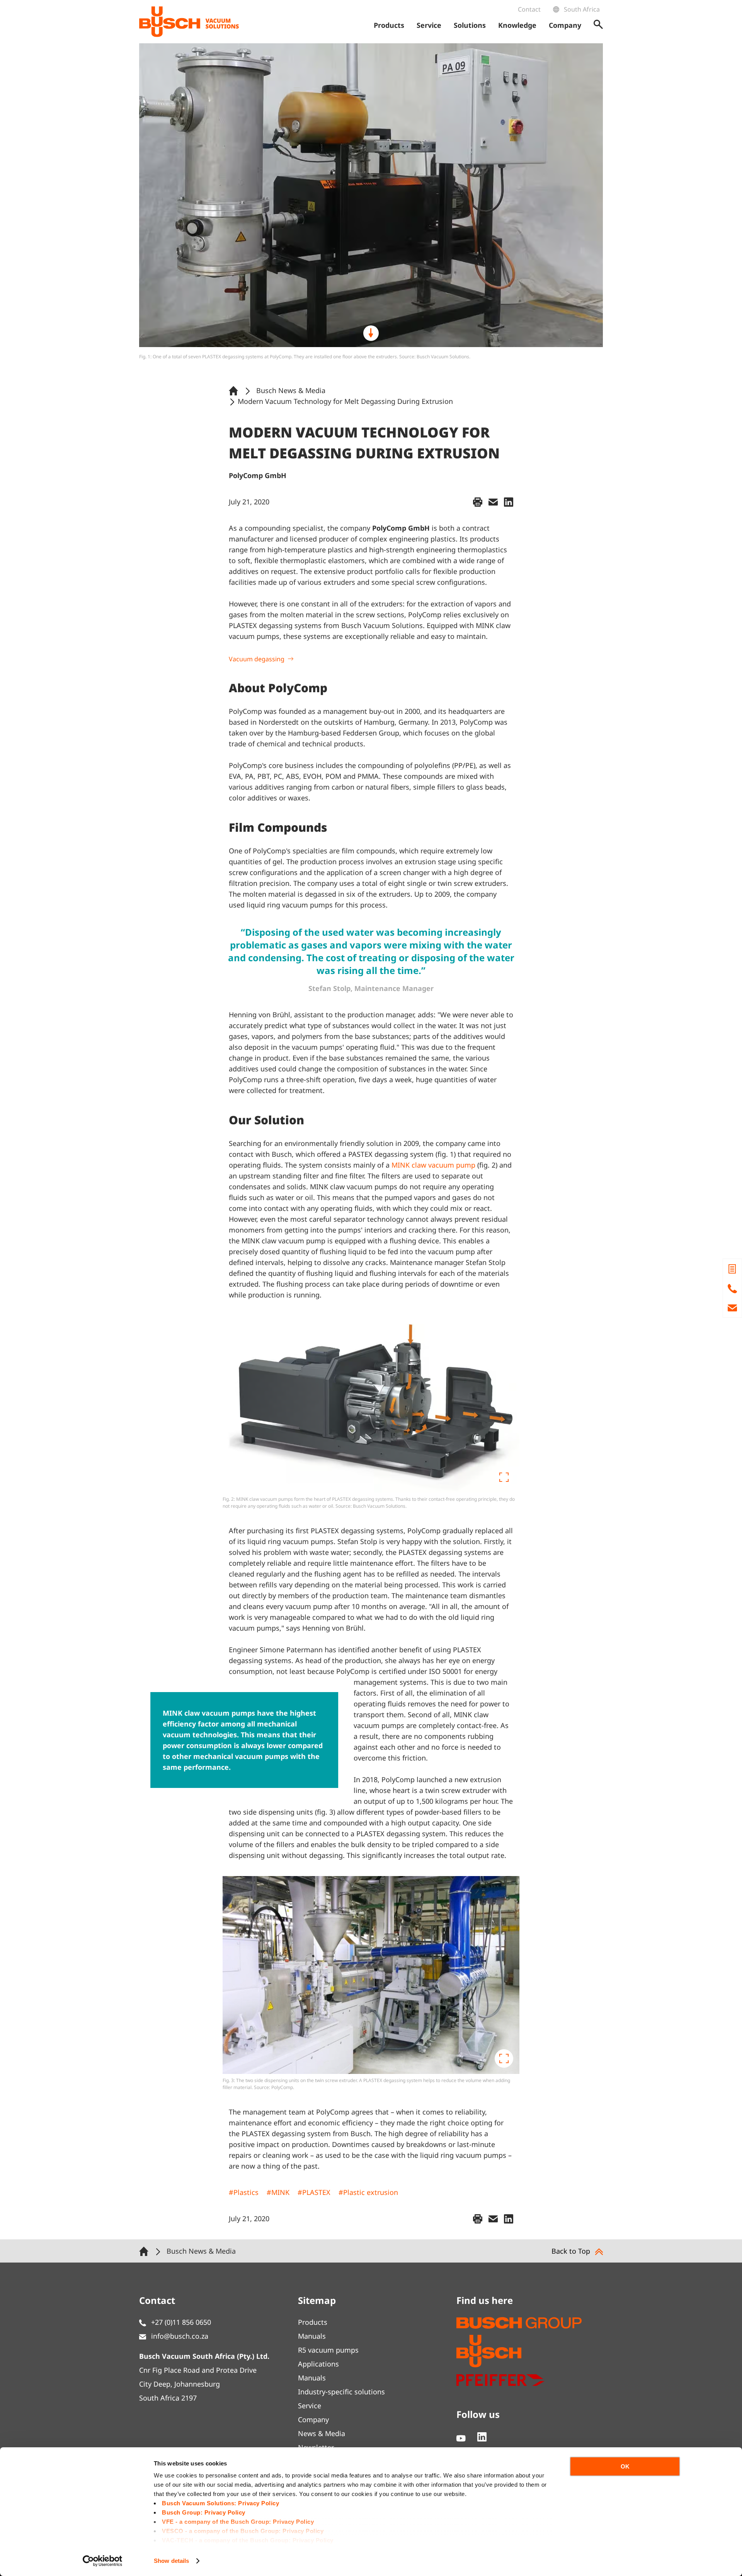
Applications (318, 2364)
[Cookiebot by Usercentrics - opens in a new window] (103, 2561)
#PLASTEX (314, 2192)
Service (310, 2406)
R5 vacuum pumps (328, 2350)
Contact (529, 9)
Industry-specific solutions (341, 2392)
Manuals (312, 2336)
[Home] (235, 390)
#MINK (278, 2192)
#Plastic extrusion (368, 2192)
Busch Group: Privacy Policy (204, 2512)
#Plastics (244, 2192)
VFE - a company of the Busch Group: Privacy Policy (238, 2522)
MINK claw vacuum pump (433, 1165)
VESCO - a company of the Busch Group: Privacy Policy (243, 2531)
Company (313, 2419)
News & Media (322, 2433)
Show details (171, 2561)
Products (313, 2322)
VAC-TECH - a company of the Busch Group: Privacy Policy (248, 2540)
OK (625, 2466)
